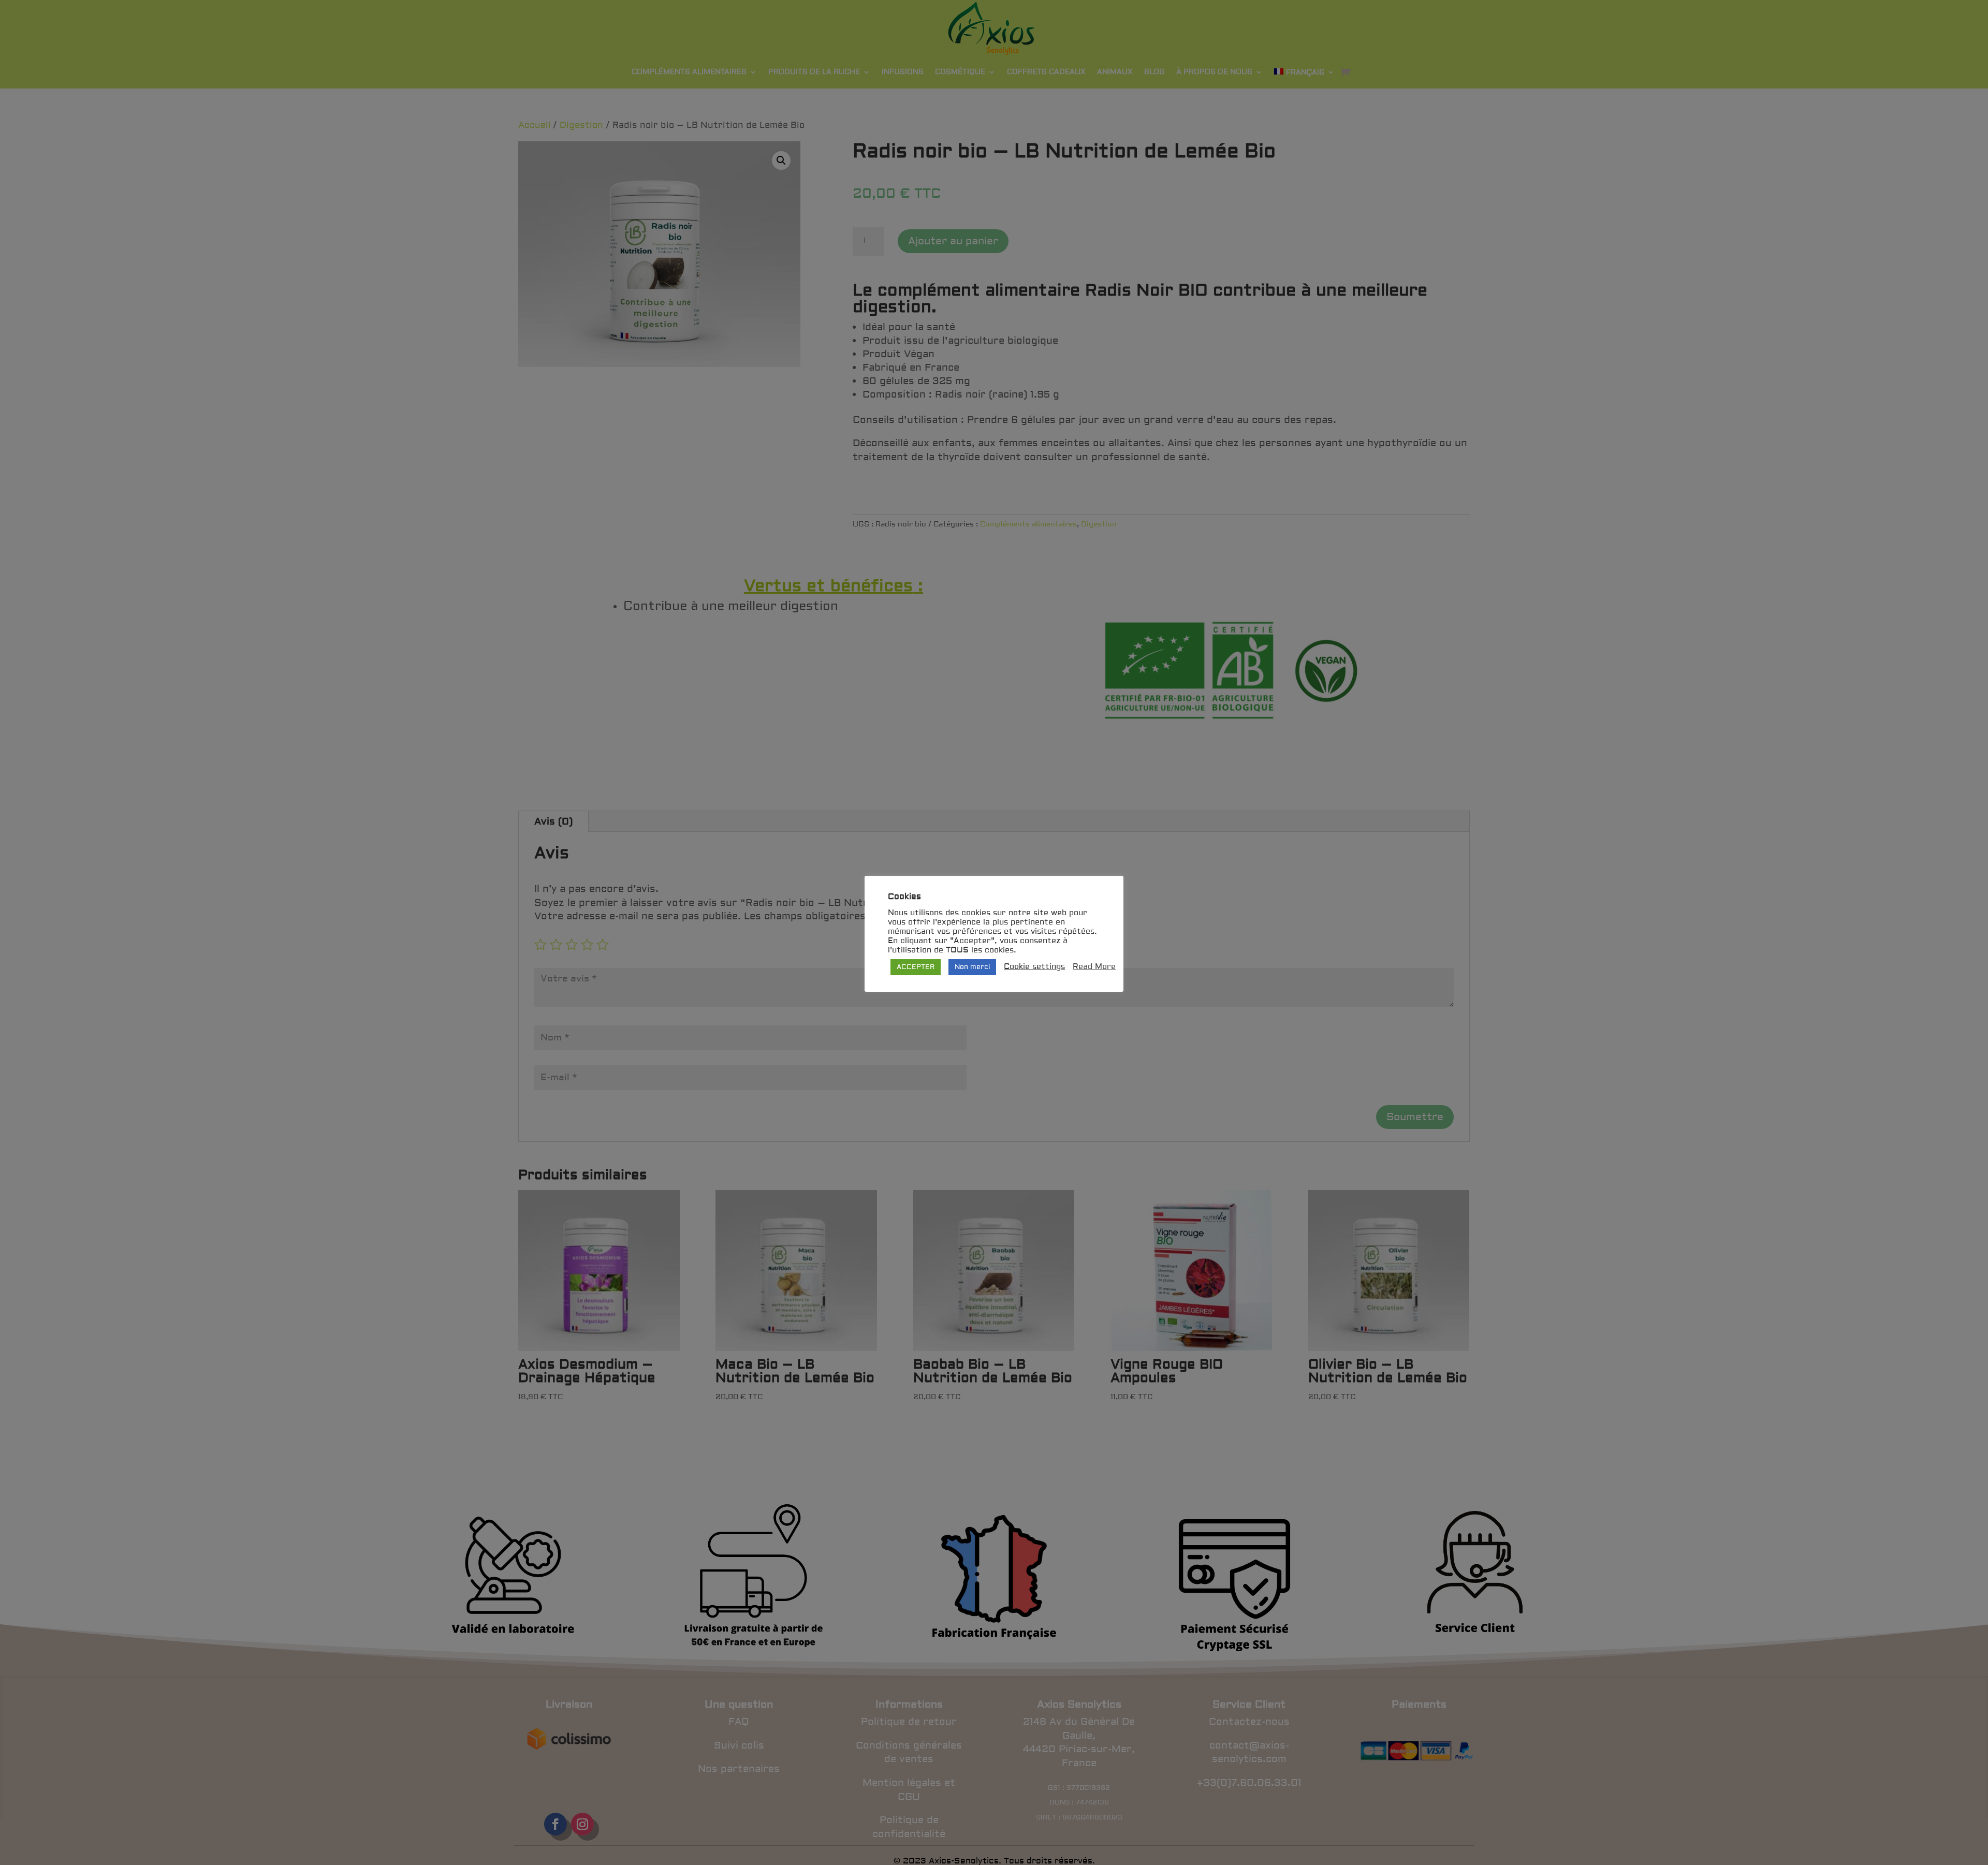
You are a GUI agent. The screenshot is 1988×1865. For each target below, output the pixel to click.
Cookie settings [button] (1034, 967)
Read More (1094, 967)
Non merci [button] (972, 967)
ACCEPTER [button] (916, 967)
